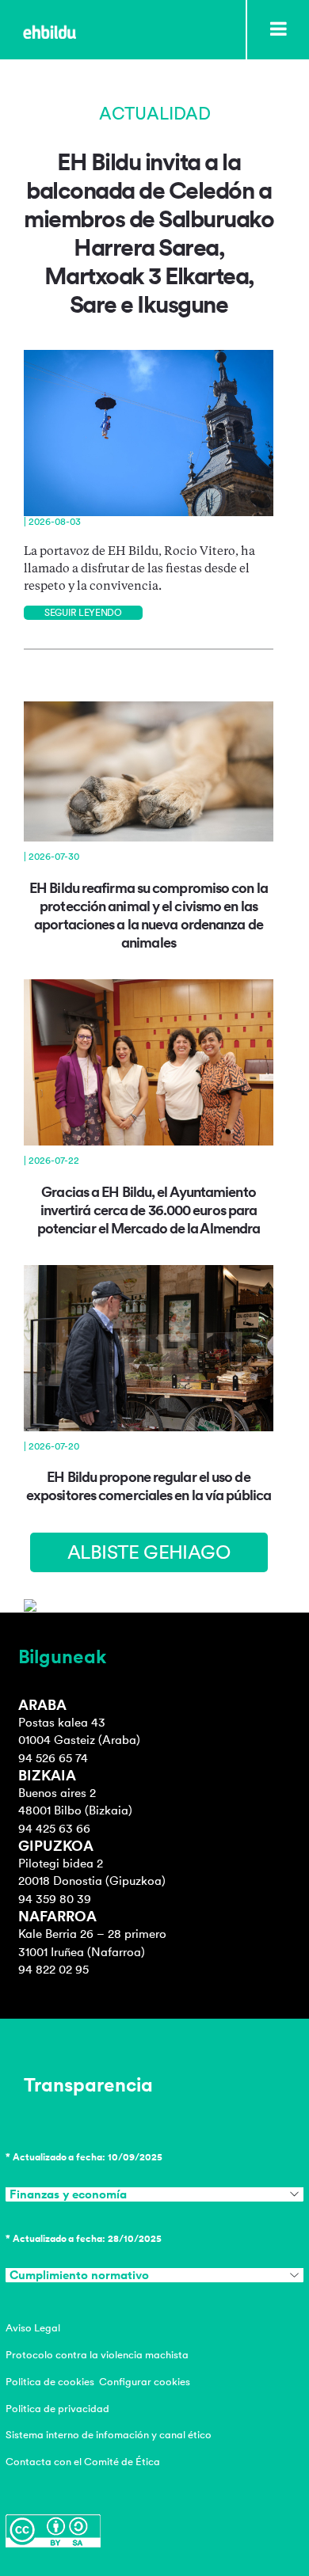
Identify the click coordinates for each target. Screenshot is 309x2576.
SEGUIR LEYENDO (83, 613)
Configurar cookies (145, 2382)
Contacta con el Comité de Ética (83, 2462)
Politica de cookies (50, 2382)
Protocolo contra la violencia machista (97, 2355)
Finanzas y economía (68, 2194)
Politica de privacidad (57, 2409)
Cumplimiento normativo (79, 2275)
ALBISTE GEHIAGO (149, 1552)
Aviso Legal (33, 2328)
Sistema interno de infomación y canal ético (109, 2435)
